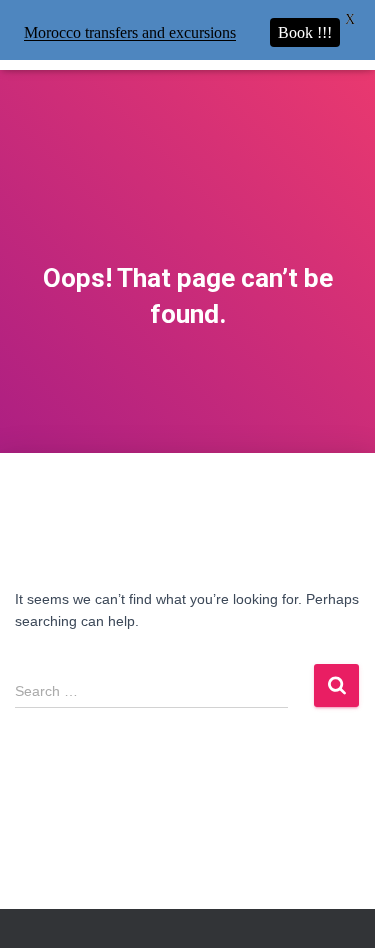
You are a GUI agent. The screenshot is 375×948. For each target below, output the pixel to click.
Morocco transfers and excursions (130, 32)
